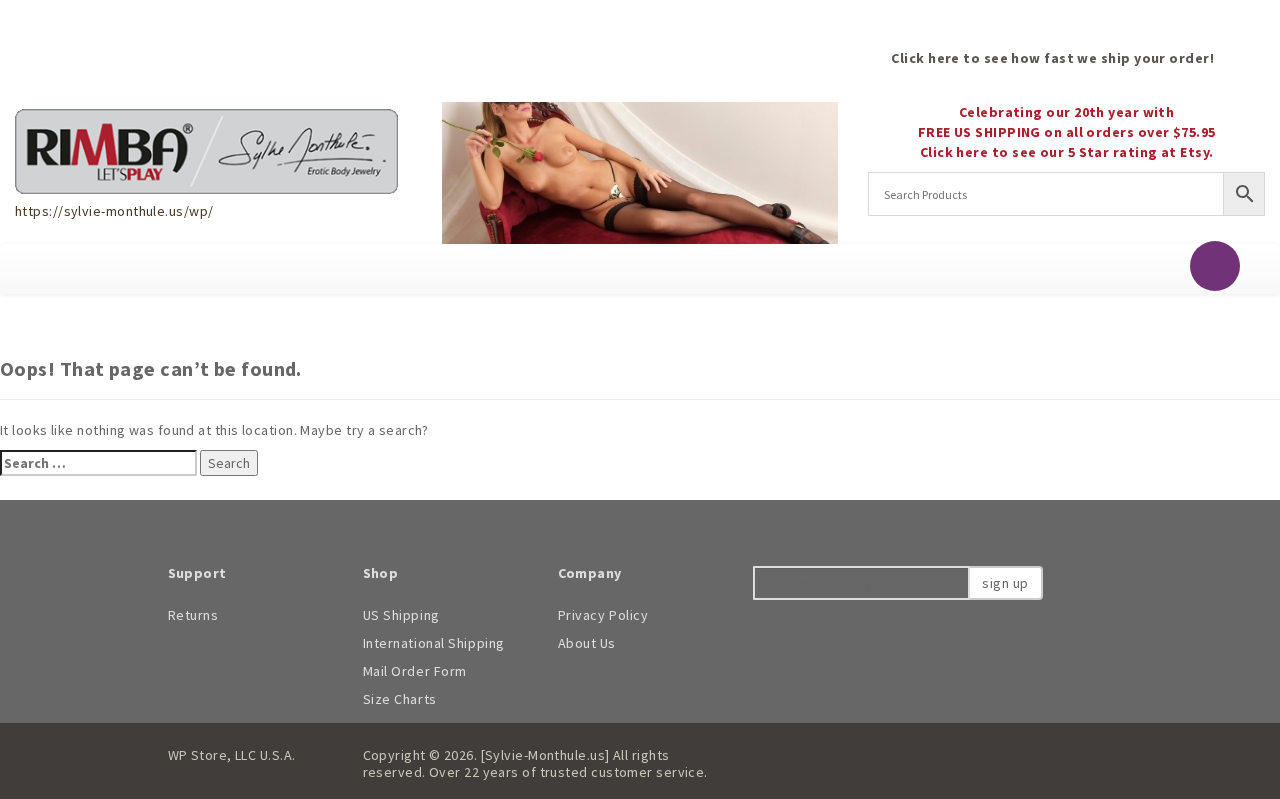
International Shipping (434, 643)
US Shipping (401, 615)
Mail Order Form (415, 671)
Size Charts (400, 699)
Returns (193, 615)
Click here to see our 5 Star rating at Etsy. (1067, 152)
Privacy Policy (603, 615)
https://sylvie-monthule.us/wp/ (114, 211)
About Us (587, 643)
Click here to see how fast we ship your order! (1052, 58)
